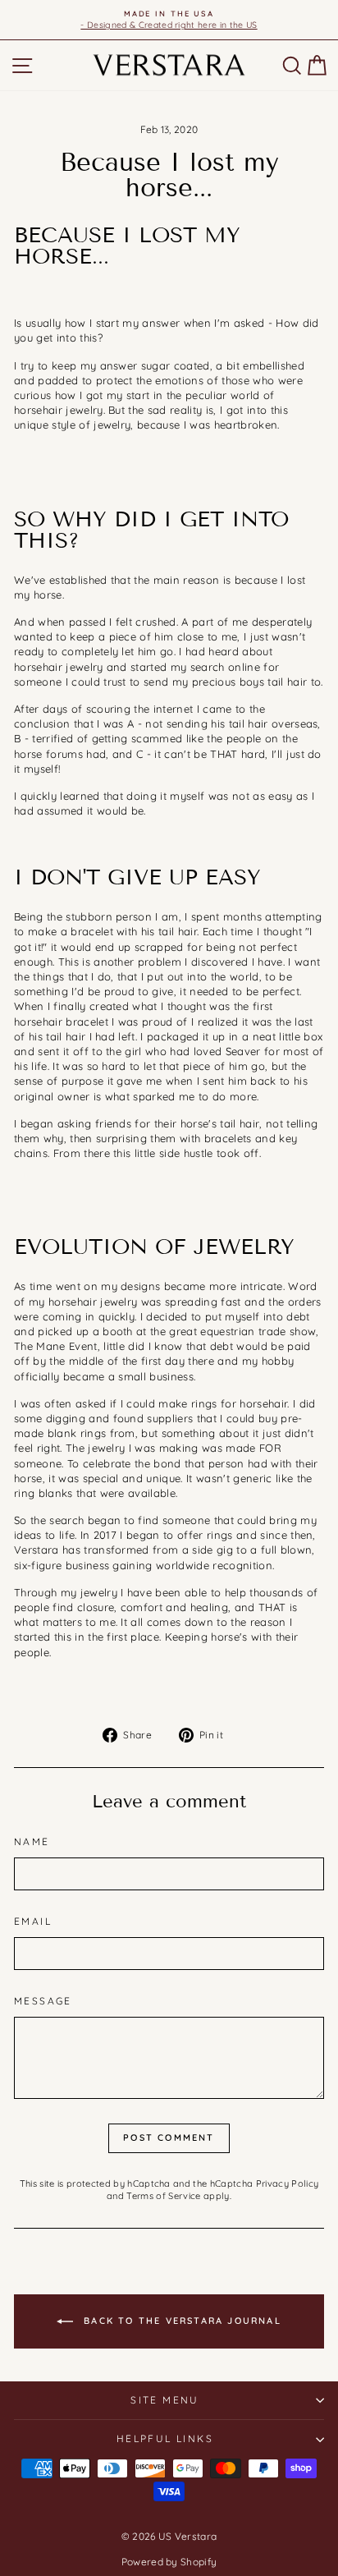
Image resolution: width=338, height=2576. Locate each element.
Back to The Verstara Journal (180, 2320)
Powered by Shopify (169, 2562)
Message (43, 2001)
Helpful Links (165, 2438)
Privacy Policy (288, 2183)
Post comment (169, 2137)
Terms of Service (163, 2196)
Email (33, 1921)
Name (32, 1841)
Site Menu (165, 2400)
